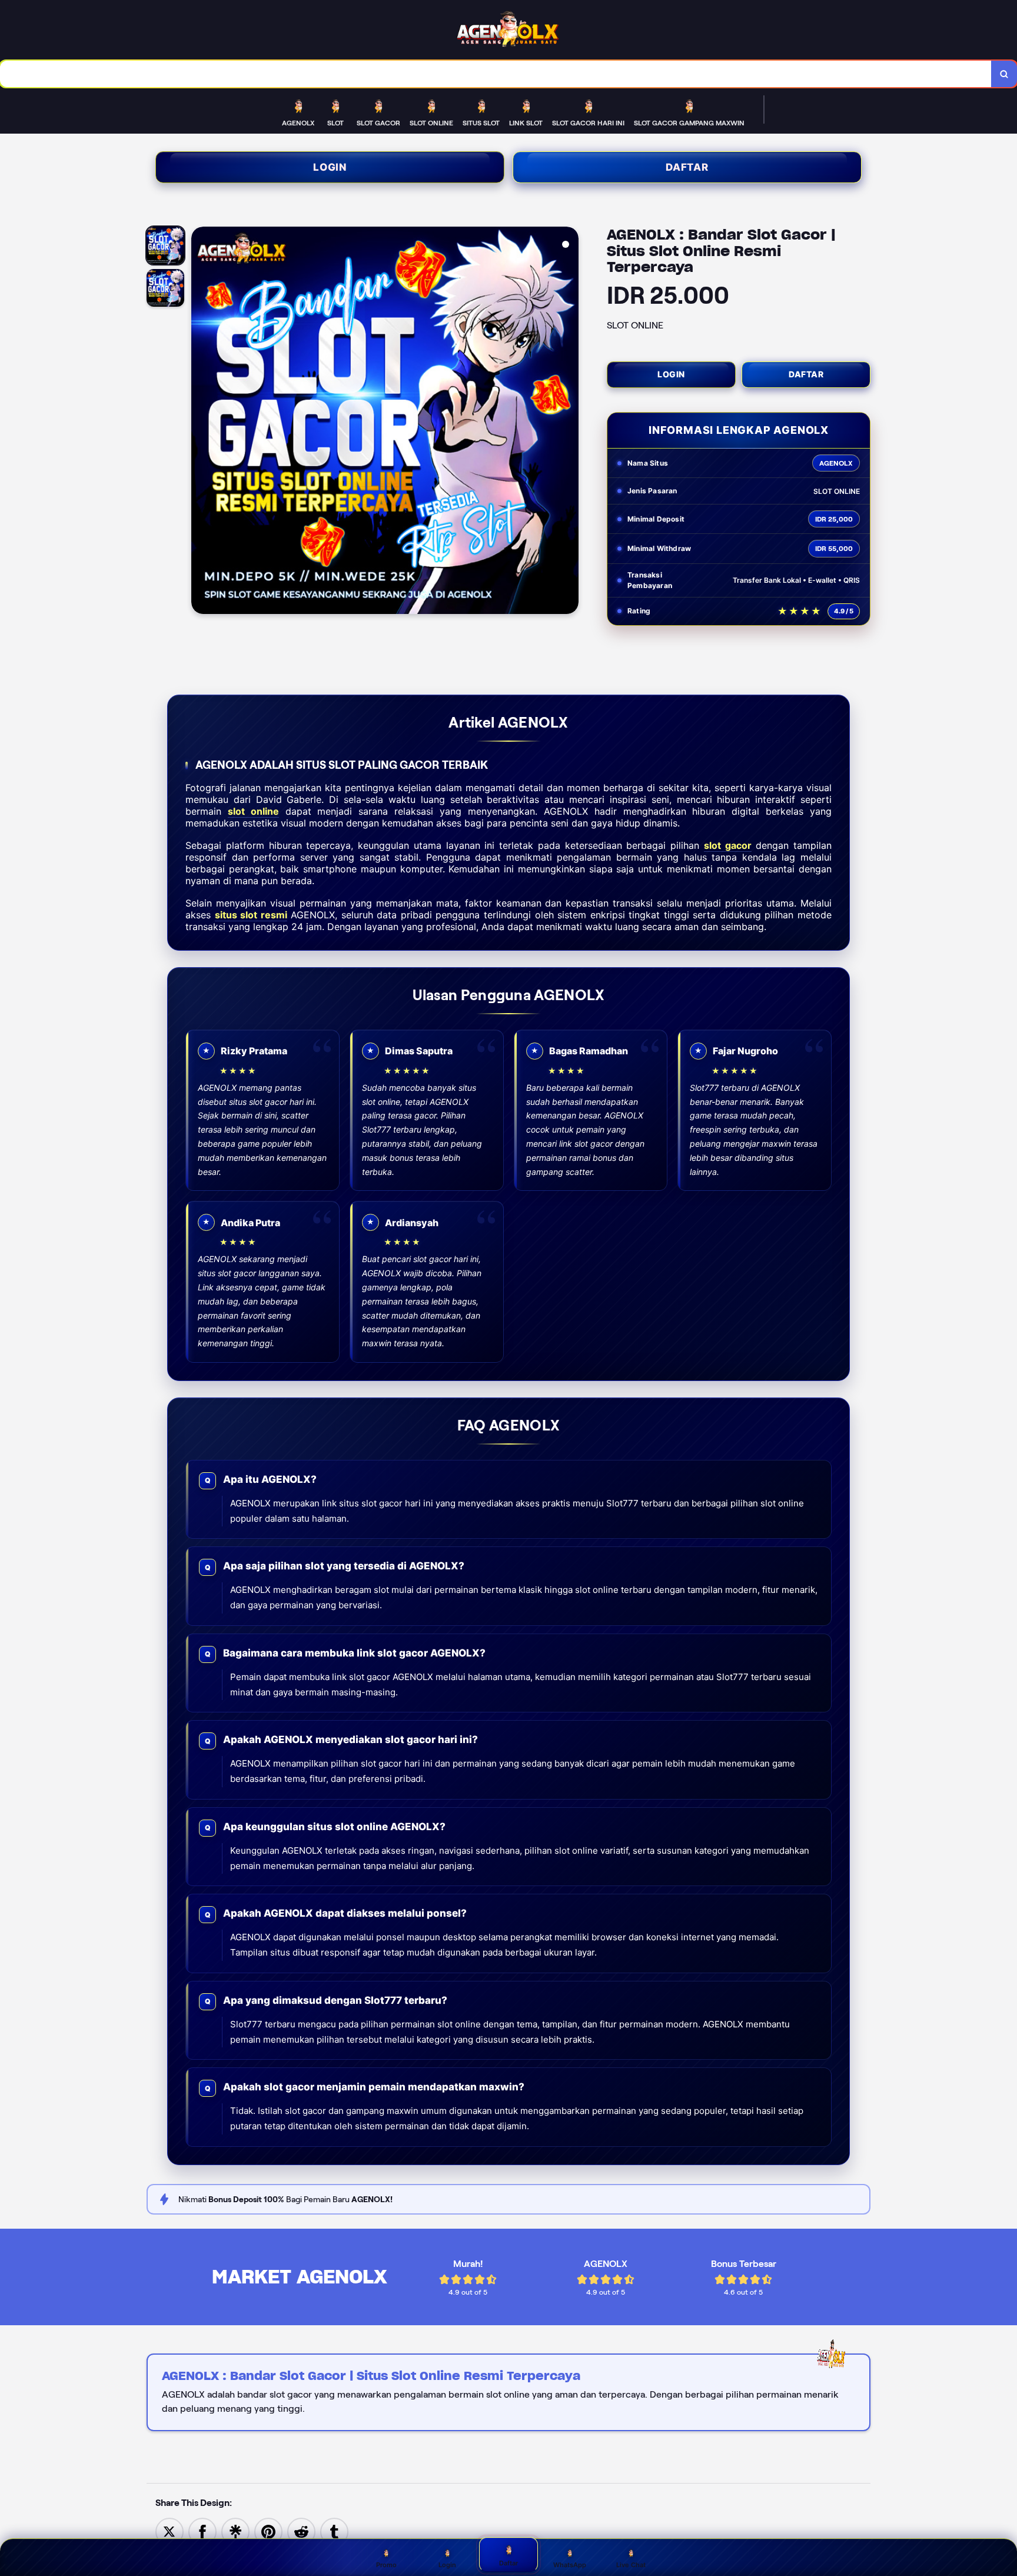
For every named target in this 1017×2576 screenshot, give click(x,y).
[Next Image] (569, 422)
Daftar (687, 167)
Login (330, 167)
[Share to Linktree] (235, 2531)
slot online (253, 811)
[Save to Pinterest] (268, 2531)
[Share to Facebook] (202, 2531)
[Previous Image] (201, 422)
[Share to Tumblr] (334, 2531)
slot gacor (728, 845)
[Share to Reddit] (301, 2531)
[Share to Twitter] (169, 2531)
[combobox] (496, 74)
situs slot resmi (251, 915)
